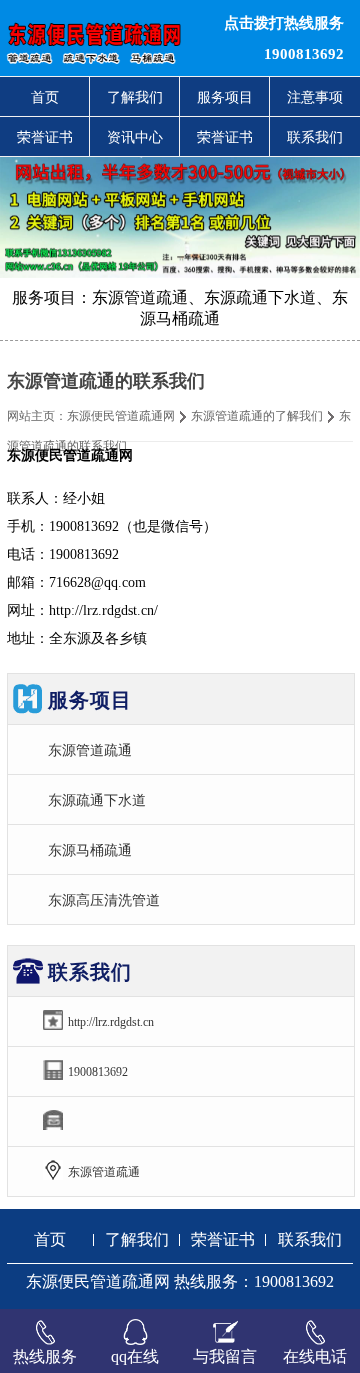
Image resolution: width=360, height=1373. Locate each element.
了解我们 (135, 97)
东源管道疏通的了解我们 (257, 416)
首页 (45, 97)
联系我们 (315, 137)
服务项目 (225, 97)
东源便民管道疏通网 (121, 416)
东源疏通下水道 (97, 800)
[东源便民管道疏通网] (110, 38)
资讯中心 (135, 137)
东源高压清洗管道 (104, 900)
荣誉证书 (45, 137)
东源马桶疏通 (90, 850)
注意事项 (315, 97)
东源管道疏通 (90, 750)
